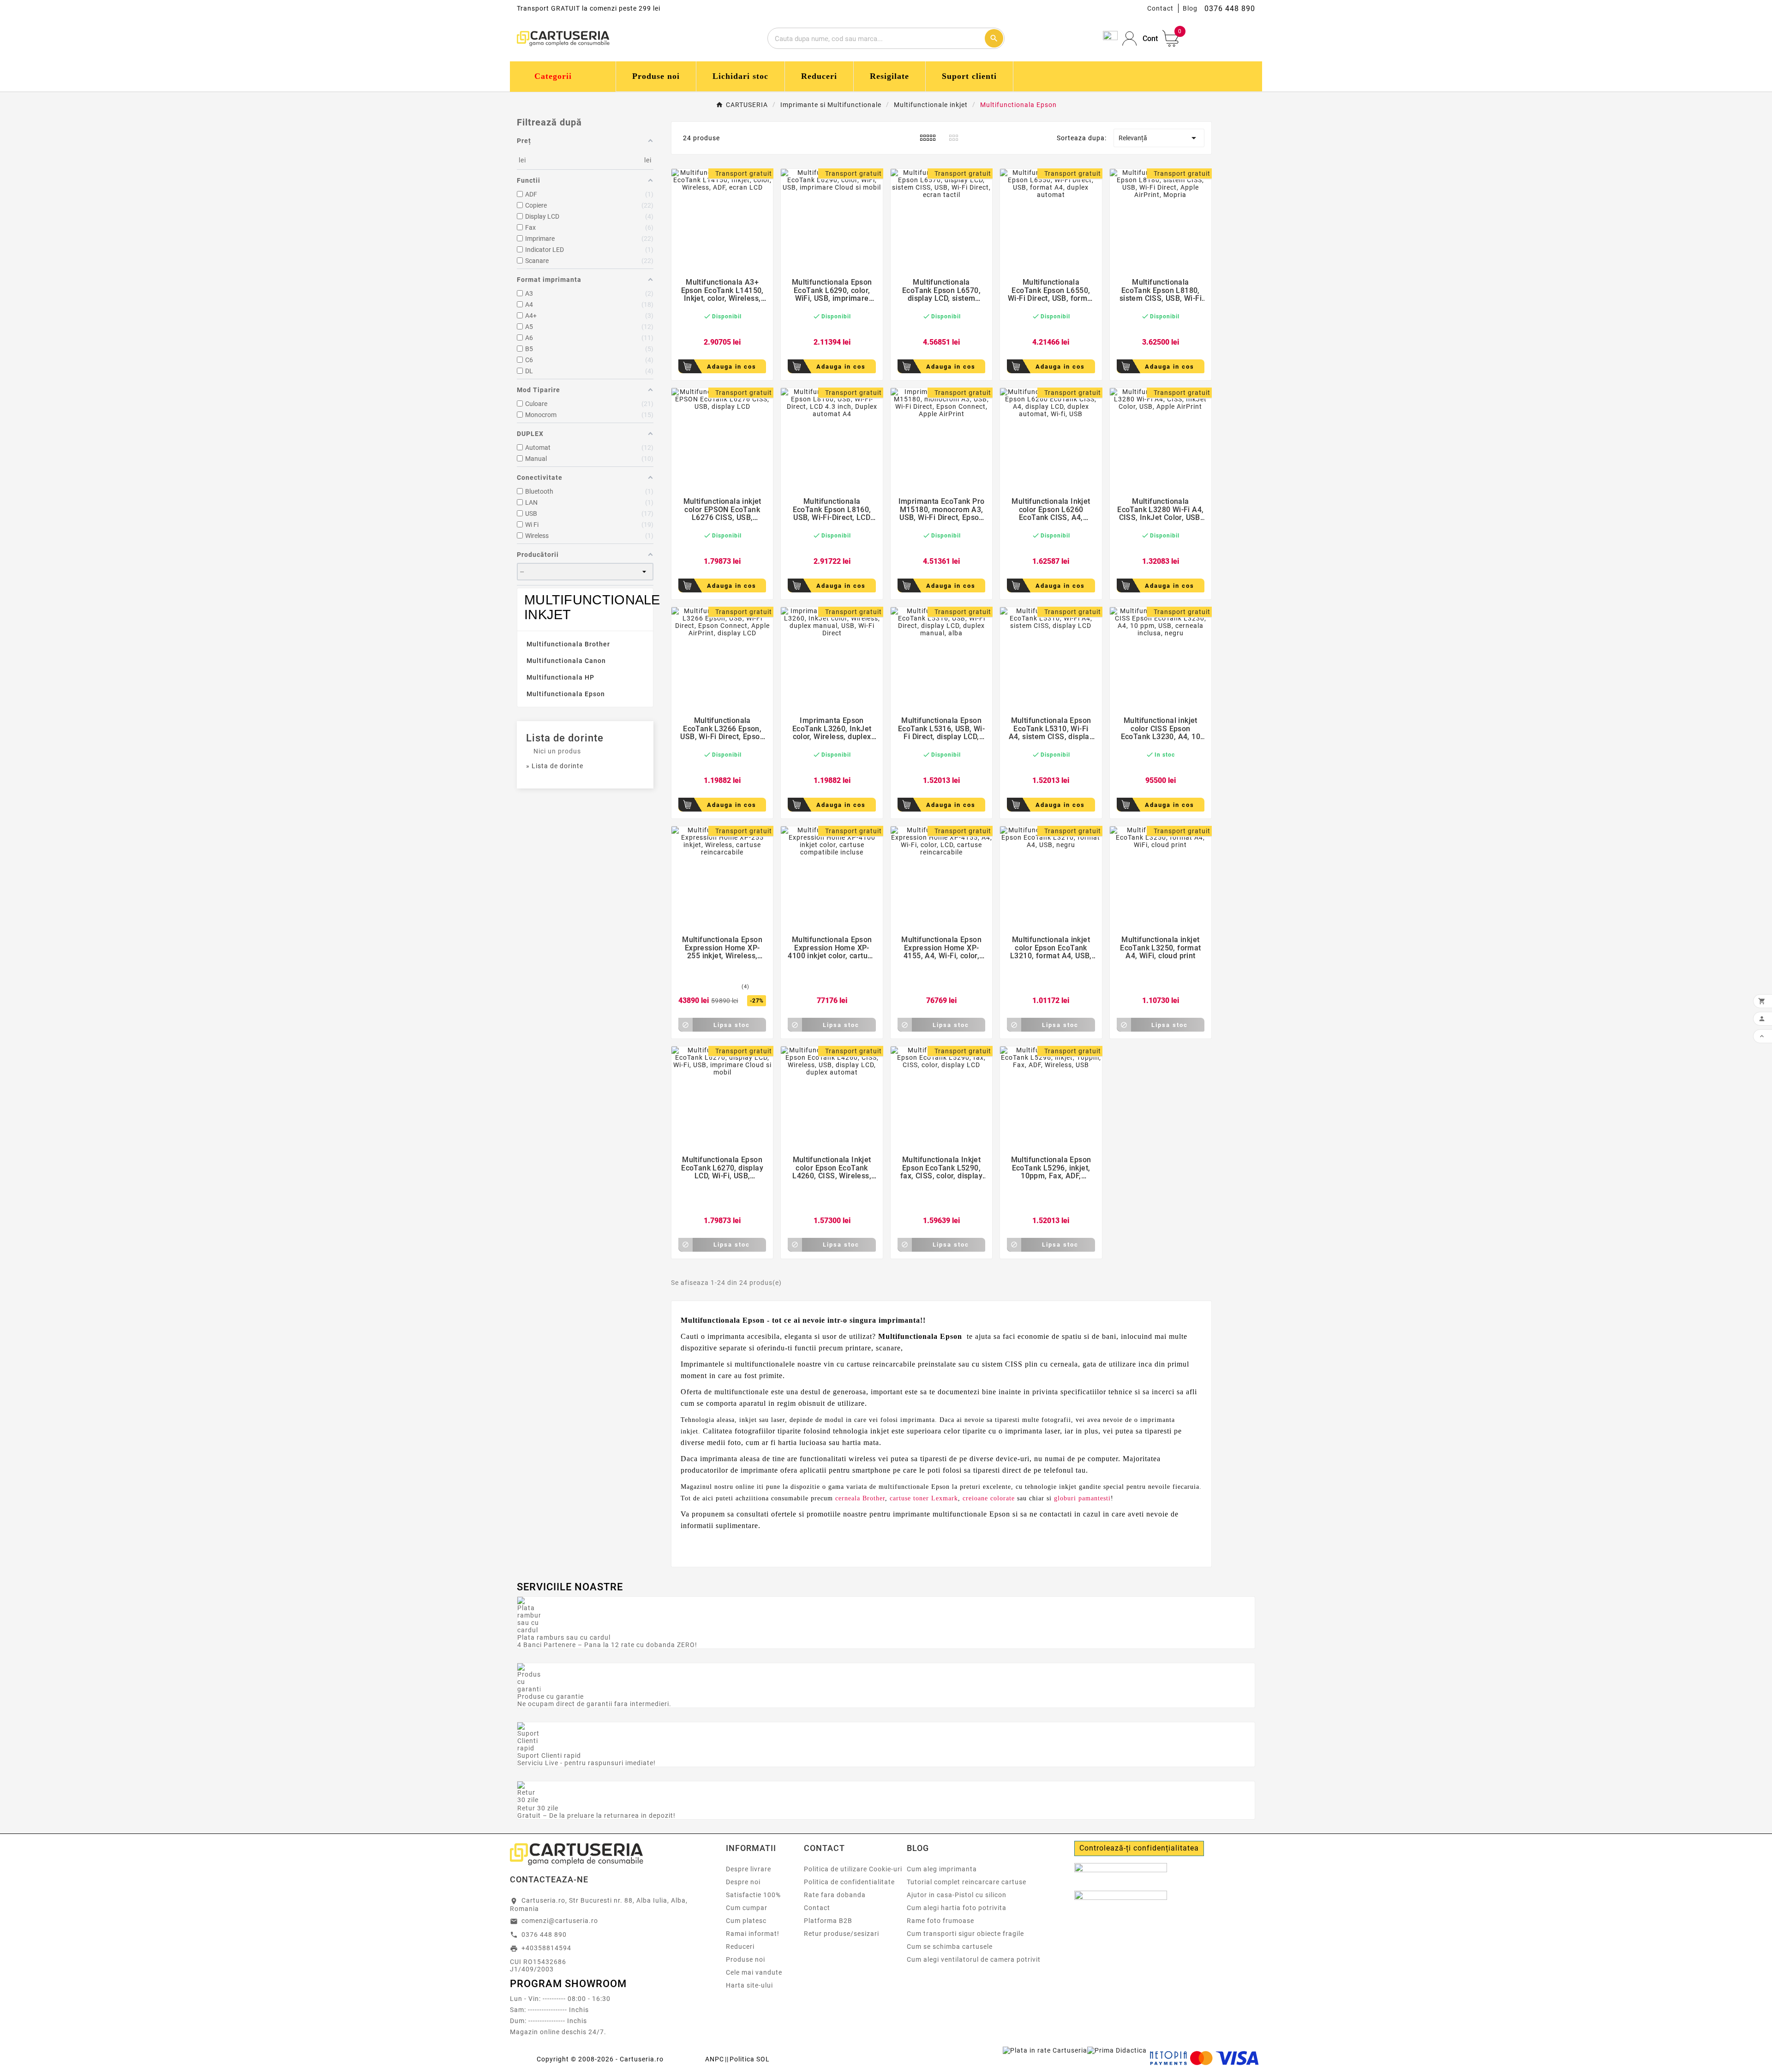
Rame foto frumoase (940, 1921)
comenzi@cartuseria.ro (560, 1921)
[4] (730, 328)
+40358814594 (546, 1948)
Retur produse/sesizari (841, 1934)
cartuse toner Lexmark (924, 1498)
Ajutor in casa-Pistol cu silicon (957, 1895)
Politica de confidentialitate (849, 1882)
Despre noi (743, 1882)
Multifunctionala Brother (568, 644)
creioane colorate (989, 1498)
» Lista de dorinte (555, 766)
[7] (724, 987)
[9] (734, 987)
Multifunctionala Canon (566, 661)
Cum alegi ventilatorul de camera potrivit (974, 1959)
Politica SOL (750, 2059)
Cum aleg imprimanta (942, 1869)
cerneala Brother (860, 1498)
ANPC (715, 2059)
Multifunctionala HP (560, 677)
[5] (737, 328)
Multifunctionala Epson (566, 694)
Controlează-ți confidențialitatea (1139, 1848)
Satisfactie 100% (753, 1895)
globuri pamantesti (1082, 1498)
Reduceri (740, 1947)
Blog (1190, 8)
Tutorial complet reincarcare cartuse (967, 1882)
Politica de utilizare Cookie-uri (853, 1869)
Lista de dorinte (565, 738)
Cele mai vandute (754, 1972)
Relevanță (1159, 138)
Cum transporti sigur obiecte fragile (965, 1934)
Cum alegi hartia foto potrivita (957, 1908)
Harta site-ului (749, 1985)
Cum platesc (746, 1921)
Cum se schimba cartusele (950, 1947)
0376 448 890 (544, 1935)
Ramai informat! (753, 1934)
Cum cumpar (747, 1908)
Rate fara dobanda (835, 1895)
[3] (722, 328)
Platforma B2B (828, 1921)
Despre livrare (748, 1869)
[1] (707, 328)
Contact (1160, 8)
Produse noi (745, 1959)
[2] (715, 328)
